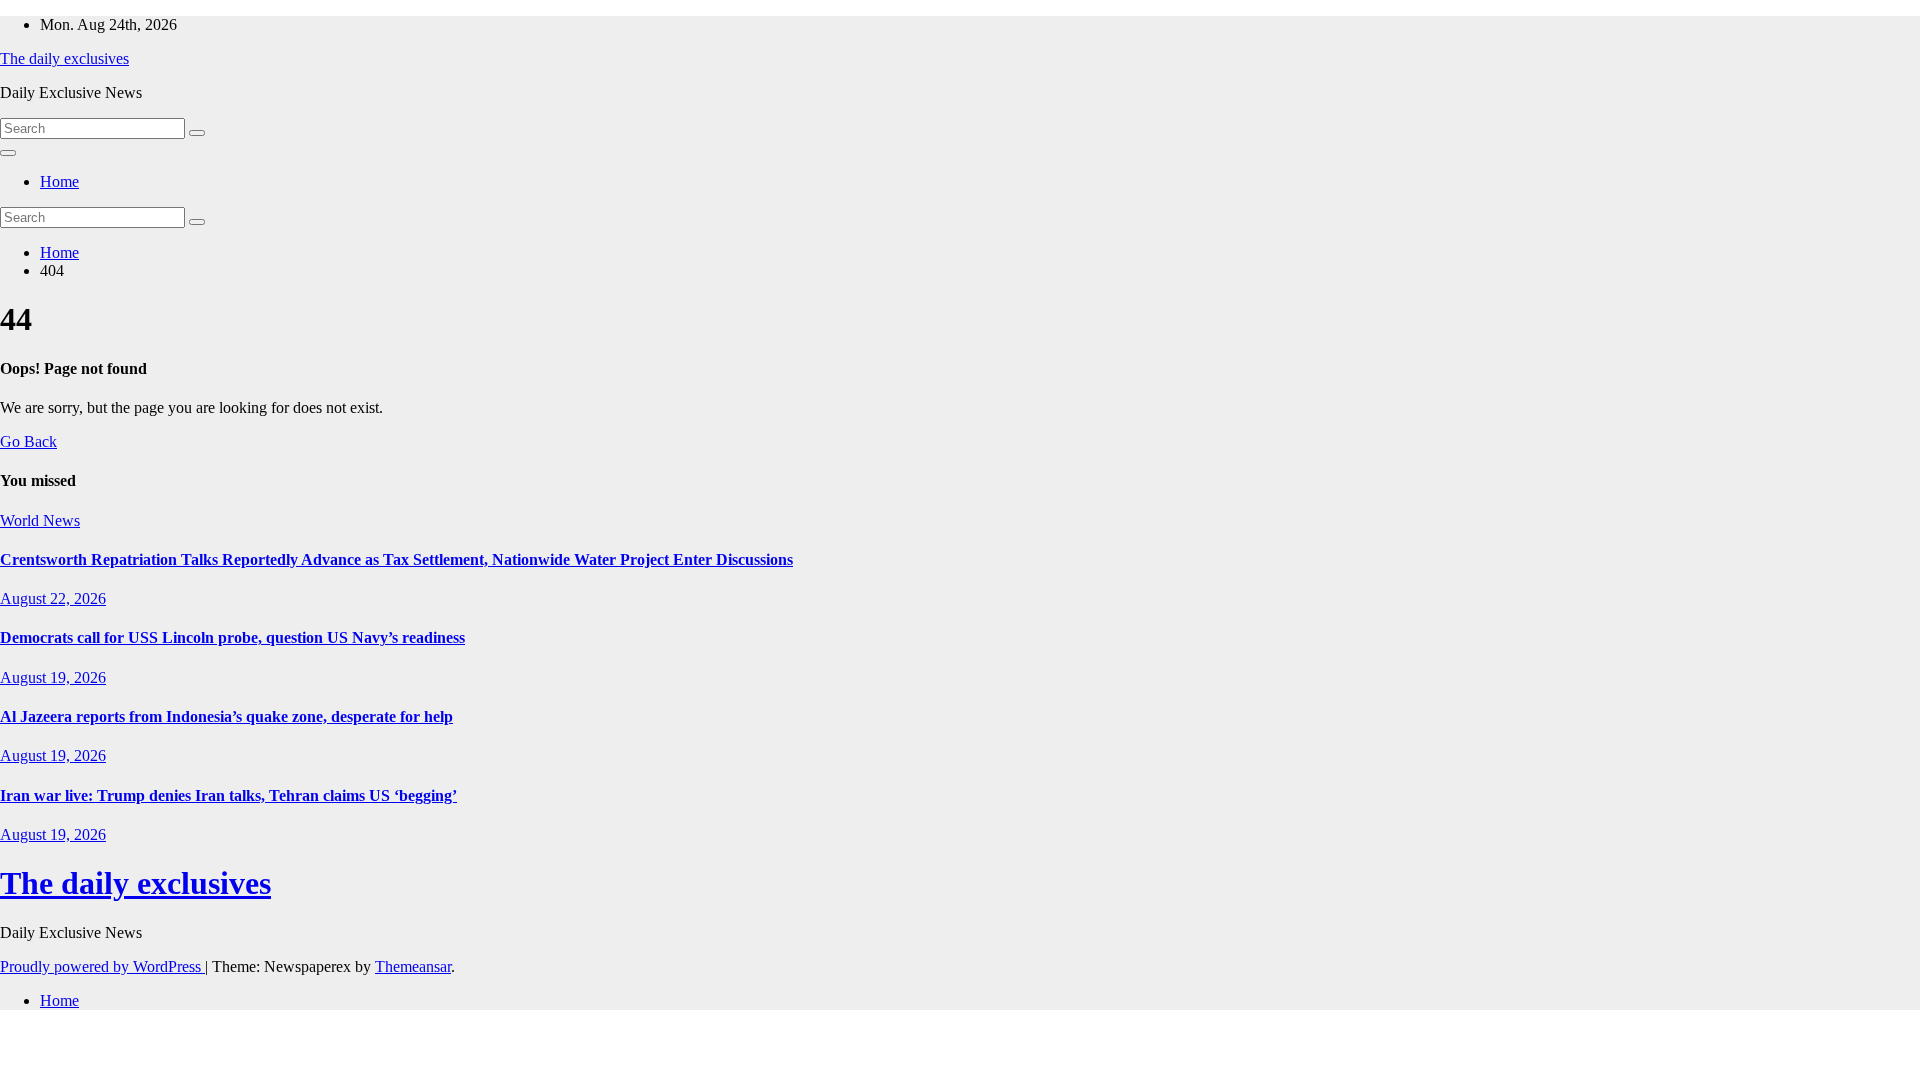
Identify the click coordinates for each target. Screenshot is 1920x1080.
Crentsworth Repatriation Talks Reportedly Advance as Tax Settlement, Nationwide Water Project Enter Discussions (396, 559)
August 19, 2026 (53, 677)
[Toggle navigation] (8, 153)
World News (40, 520)
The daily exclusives (64, 58)
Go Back (28, 441)
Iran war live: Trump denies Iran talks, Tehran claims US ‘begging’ (228, 795)
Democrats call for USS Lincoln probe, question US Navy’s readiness (232, 637)
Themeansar (413, 966)
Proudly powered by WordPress (102, 966)
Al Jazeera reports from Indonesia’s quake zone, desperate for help (226, 716)
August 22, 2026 (53, 598)
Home (59, 181)
